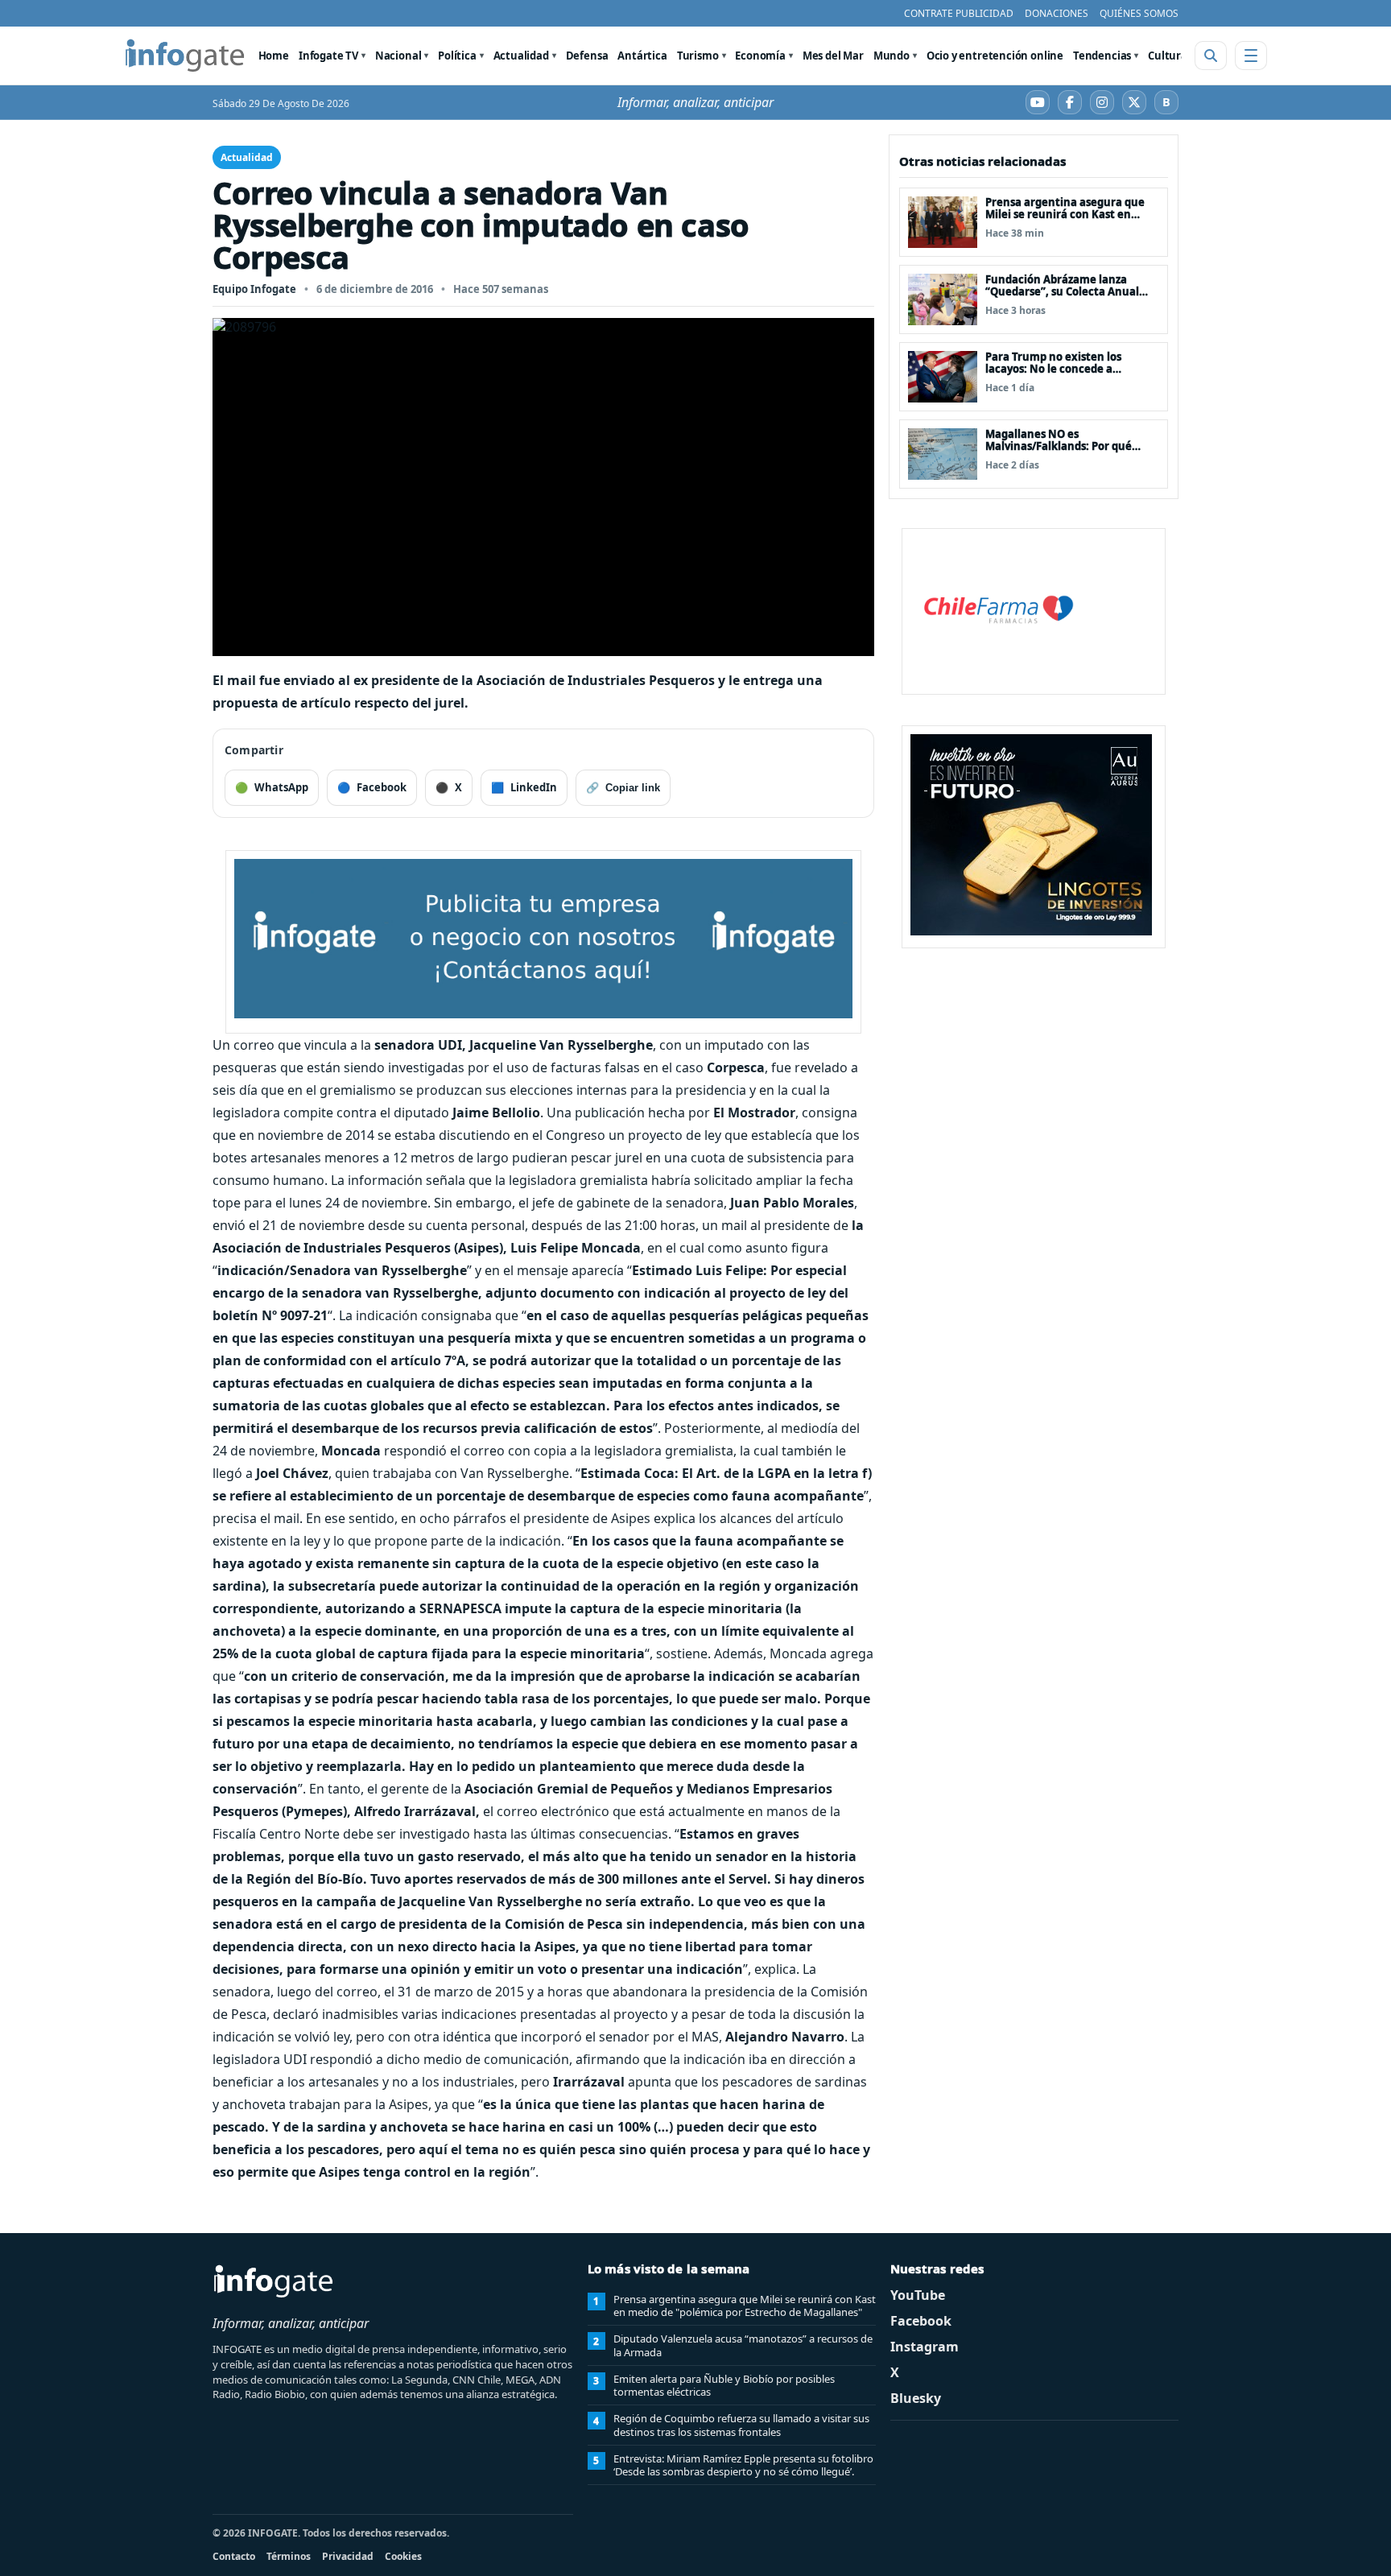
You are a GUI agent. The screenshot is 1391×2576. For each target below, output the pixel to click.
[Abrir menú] (1251, 56)
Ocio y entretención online (995, 56)
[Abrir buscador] (1211, 56)
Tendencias (1102, 56)
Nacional (398, 56)
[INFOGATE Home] (185, 56)
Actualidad (521, 56)
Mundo (892, 56)
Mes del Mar (833, 56)
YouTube (918, 2295)
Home (274, 56)
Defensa (587, 56)
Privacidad (348, 2556)
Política (457, 56)
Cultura (1168, 56)
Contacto (234, 2556)
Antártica (642, 56)
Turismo (698, 56)
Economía (760, 56)
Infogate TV (328, 56)
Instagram (925, 2347)
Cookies (403, 2556)
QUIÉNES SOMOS (1139, 13)
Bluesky (916, 2398)
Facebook (921, 2321)
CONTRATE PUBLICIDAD (959, 13)
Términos (289, 2556)
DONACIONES (1057, 13)
